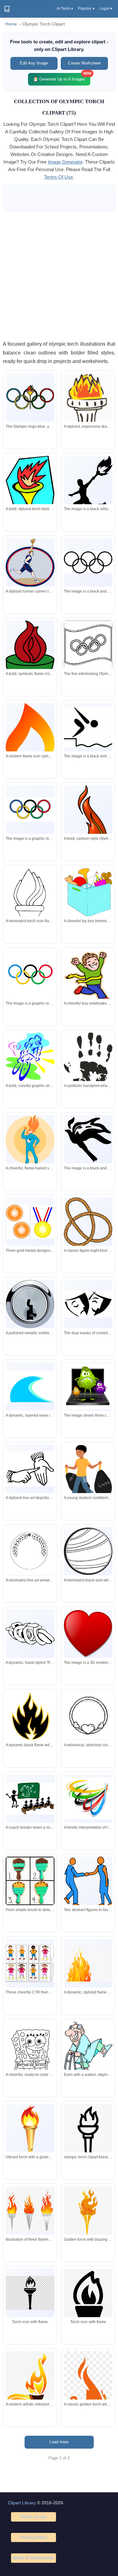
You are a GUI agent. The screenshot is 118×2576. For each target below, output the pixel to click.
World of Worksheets (33, 2558)
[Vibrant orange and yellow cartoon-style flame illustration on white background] (88, 1963)
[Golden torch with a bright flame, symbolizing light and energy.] (30, 2128)
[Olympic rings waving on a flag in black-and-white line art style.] (88, 645)
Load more (59, 2442)
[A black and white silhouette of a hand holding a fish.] (88, 1139)
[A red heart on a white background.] (88, 1634)
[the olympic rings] (88, 562)
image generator (65, 162)
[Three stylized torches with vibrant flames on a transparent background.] (30, 2211)
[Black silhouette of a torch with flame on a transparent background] (88, 2315)
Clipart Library (22, 2503)
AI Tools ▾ (65, 8)
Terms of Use (33, 2517)
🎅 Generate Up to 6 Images (62, 77)
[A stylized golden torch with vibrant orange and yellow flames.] (88, 2212)
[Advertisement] (59, 276)
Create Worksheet (84, 63)
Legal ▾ (106, 8)
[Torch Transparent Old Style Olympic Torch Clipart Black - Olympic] (88, 2134)
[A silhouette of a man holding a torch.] (88, 487)
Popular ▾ (86, 8)
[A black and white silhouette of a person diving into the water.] (88, 727)
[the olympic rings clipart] (30, 974)
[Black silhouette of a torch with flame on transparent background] (30, 2293)
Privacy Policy (34, 2537)
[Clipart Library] (7, 9)
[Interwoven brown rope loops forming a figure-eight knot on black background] (88, 1222)
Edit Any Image (34, 63)
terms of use (59, 177)
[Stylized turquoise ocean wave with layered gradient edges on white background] (30, 1386)
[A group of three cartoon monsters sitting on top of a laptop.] (88, 1386)
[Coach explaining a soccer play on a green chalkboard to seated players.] (30, 1798)
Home (11, 24)
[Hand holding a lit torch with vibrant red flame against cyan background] (30, 494)
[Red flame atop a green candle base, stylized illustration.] (30, 652)
